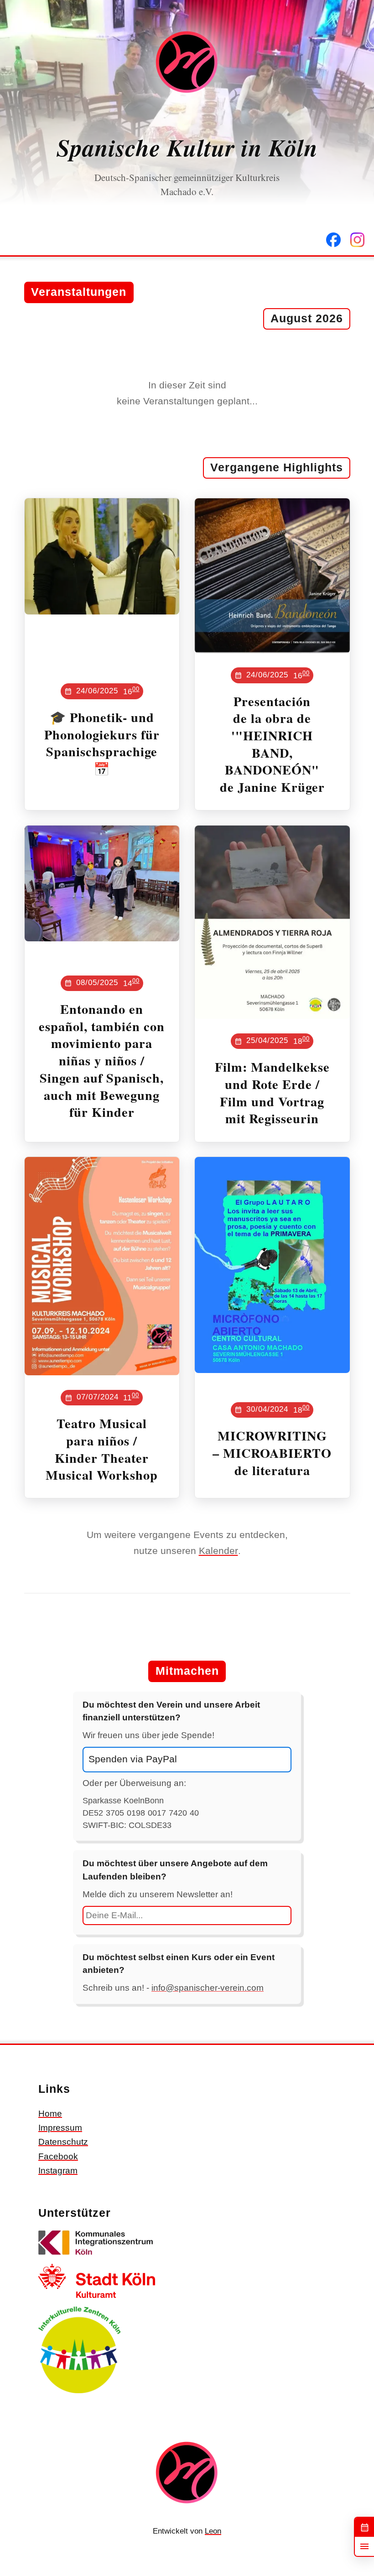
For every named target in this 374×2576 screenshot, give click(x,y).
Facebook (58, 2156)
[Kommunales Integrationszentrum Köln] (97, 2257)
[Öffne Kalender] (364, 2527)
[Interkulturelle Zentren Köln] (79, 2395)
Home (50, 2114)
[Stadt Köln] (97, 2300)
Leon (213, 2531)
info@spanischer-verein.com (208, 1988)
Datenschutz (63, 2142)
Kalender (218, 1551)
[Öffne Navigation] (364, 2546)
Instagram (58, 2171)
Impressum (60, 2128)
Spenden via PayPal (133, 1759)
